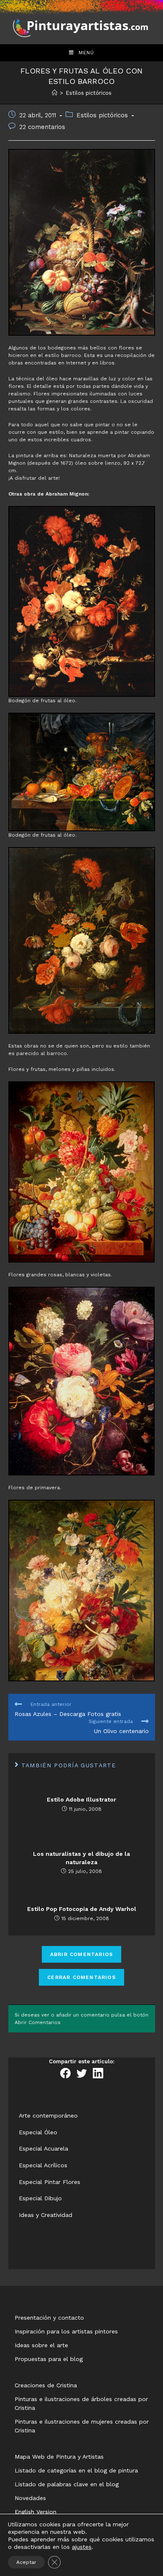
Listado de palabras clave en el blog (67, 2484)
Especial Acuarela (43, 2148)
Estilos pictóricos (102, 115)
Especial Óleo (38, 2132)
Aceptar (26, 2562)
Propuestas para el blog (49, 2359)
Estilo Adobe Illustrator (81, 1799)
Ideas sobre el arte (41, 2345)
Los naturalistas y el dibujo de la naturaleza (81, 1858)
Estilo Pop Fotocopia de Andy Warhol (82, 1909)
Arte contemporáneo (48, 2115)
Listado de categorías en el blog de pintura (76, 2470)
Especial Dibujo (40, 2198)
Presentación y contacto (49, 2318)
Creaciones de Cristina (46, 2385)
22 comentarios (42, 127)
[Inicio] (55, 93)
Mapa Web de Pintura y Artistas (59, 2457)
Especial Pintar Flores (50, 2182)
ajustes (82, 2547)
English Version (36, 2512)
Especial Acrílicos (43, 2165)
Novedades (30, 2498)
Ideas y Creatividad (46, 2215)
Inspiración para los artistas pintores (66, 2331)
